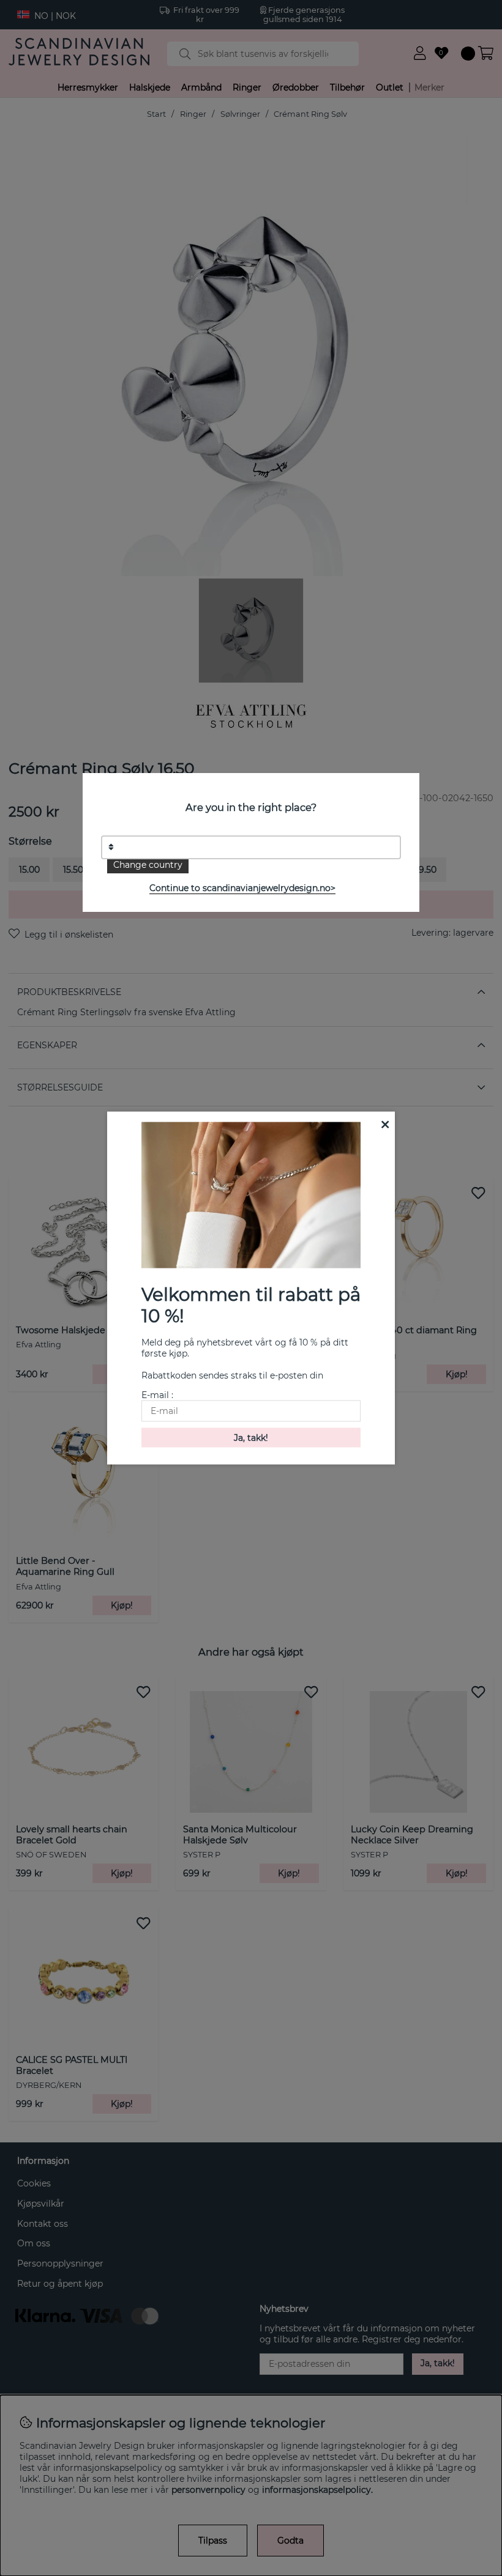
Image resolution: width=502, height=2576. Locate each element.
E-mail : (157, 1394)
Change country (148, 865)
